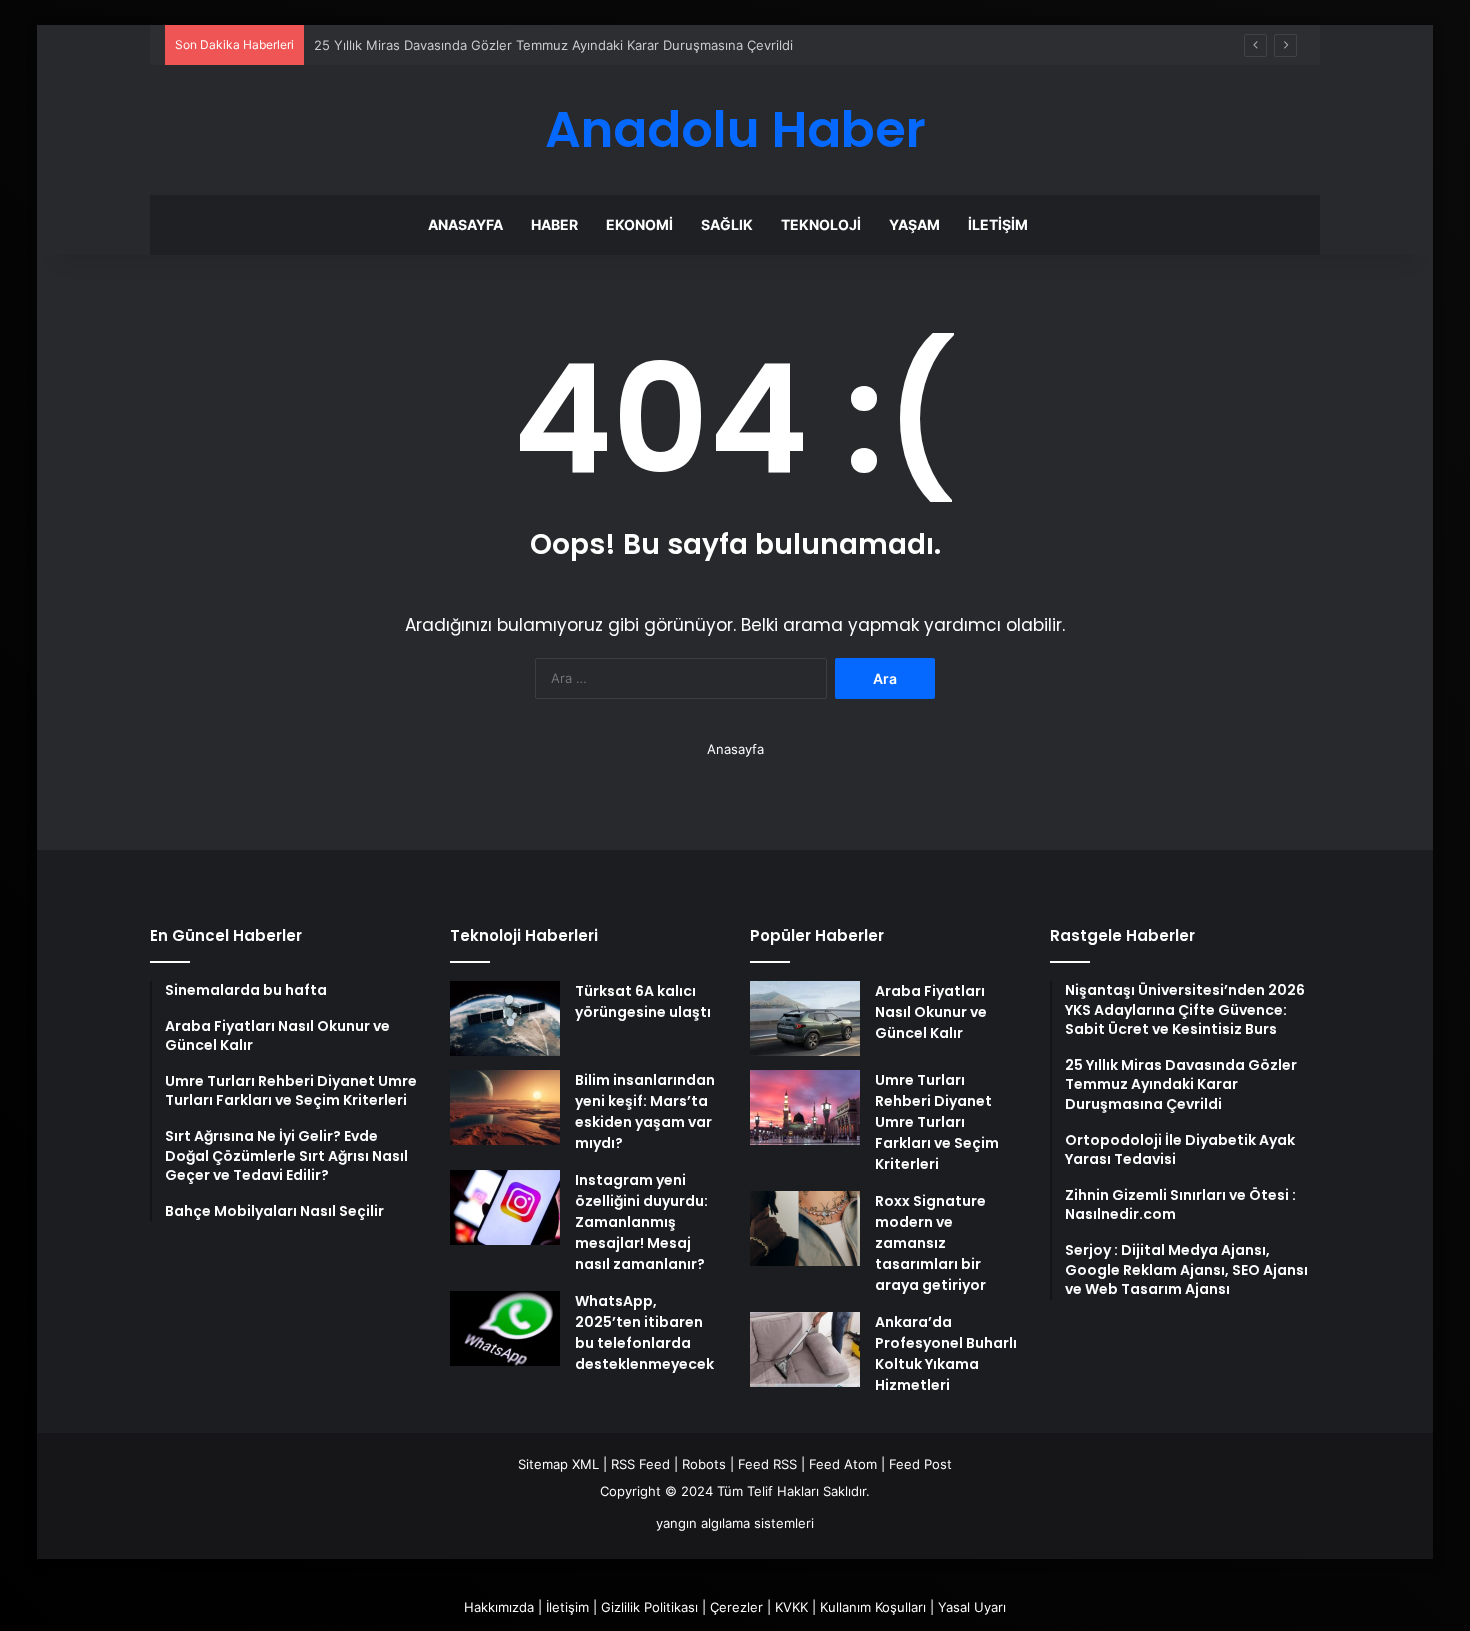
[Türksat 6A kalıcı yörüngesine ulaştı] (505, 1018)
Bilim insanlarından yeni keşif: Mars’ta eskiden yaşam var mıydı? (645, 1111)
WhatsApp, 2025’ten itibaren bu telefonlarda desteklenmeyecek (644, 1332)
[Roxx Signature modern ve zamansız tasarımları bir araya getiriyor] (805, 1228)
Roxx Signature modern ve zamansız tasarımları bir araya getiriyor (930, 1243)
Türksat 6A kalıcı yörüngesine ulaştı (643, 1001)
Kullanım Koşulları (873, 1607)
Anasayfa (465, 224)
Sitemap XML (558, 1464)
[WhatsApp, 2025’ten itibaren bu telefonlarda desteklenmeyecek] (505, 1328)
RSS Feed (640, 1464)
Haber (554, 224)
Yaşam (914, 224)
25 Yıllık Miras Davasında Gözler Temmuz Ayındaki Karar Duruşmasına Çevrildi (553, 45)
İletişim (998, 224)
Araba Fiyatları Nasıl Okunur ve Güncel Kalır (931, 1012)
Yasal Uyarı (972, 1607)
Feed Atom (843, 1464)
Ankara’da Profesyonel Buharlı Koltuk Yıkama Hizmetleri (946, 1353)
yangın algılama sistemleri (735, 1523)
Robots (704, 1464)
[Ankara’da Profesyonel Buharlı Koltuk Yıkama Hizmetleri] (805, 1349)
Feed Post (920, 1464)
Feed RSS (767, 1464)
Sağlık (727, 224)
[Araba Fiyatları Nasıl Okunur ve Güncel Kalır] (805, 1018)
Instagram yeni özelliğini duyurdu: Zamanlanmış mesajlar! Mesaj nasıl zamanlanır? (641, 1222)
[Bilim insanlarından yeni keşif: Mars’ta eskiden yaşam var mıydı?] (505, 1107)
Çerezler (736, 1607)
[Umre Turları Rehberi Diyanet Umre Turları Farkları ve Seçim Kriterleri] (805, 1107)
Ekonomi (639, 224)
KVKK (791, 1607)
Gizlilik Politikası (649, 1607)
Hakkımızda (499, 1607)
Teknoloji (821, 224)
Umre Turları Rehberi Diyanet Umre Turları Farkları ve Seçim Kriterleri (937, 1122)
